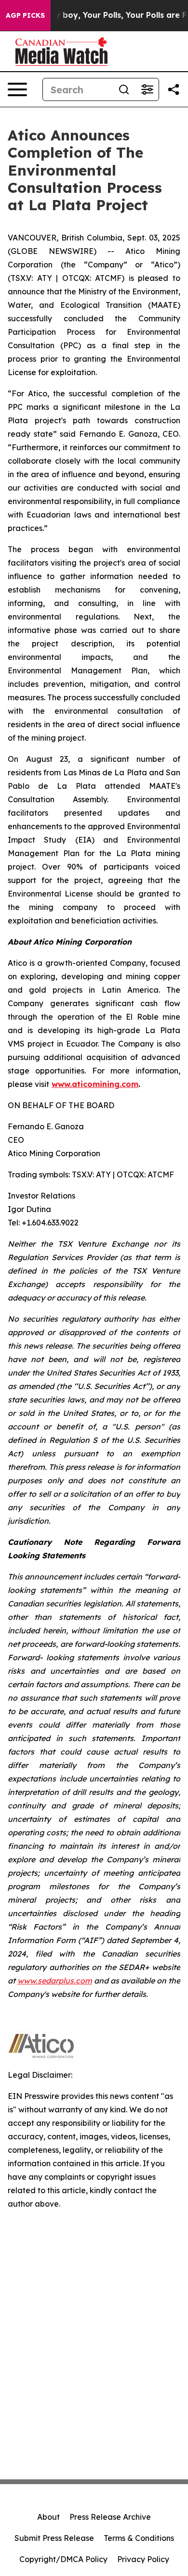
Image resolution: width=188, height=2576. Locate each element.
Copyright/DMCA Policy (63, 2559)
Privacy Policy (143, 2559)
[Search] (124, 89)
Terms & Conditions (139, 2538)
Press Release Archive (110, 2517)
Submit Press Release (54, 2538)
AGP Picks (25, 15)
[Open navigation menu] (17, 89)
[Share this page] (174, 89)
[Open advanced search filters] (147, 89)
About (48, 2517)
